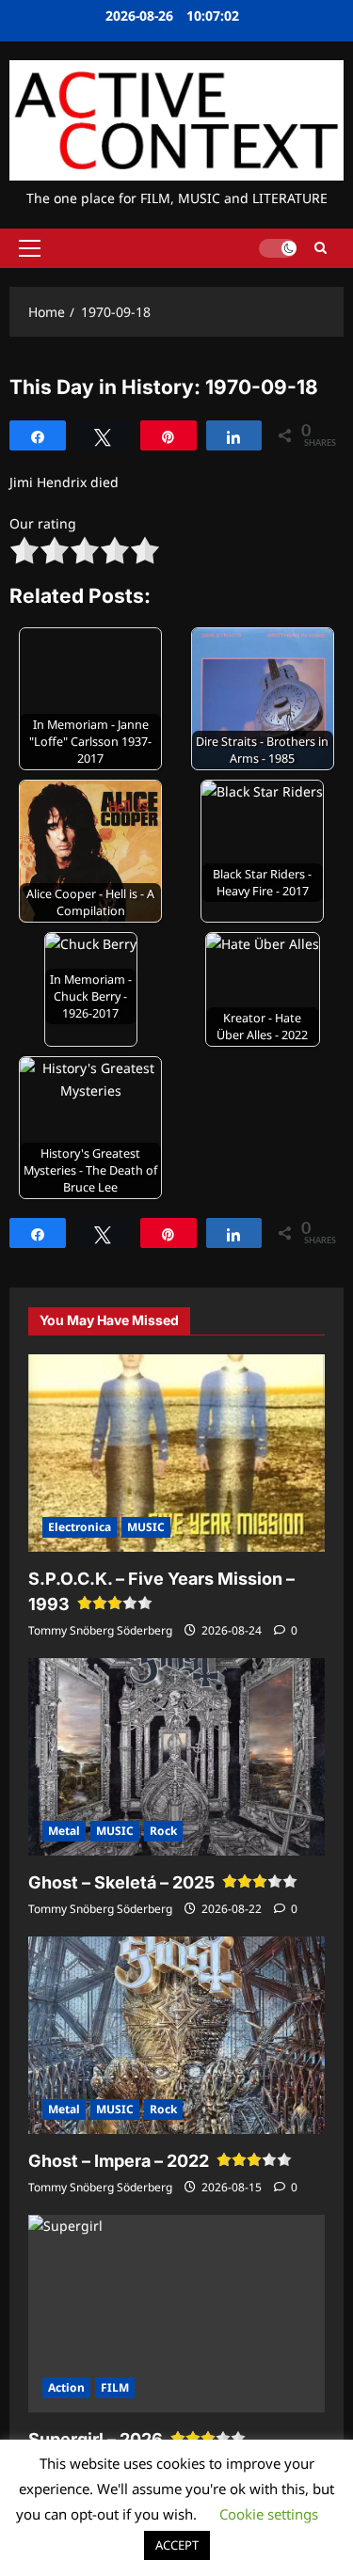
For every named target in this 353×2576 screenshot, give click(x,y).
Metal (64, 1831)
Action (66, 2387)
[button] (30, 248)
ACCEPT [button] (177, 2545)
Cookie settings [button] (269, 2514)
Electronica (80, 1527)
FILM (115, 2387)
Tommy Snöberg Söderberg (100, 1630)
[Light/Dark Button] (278, 248)
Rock (163, 1831)
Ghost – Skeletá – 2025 (121, 1882)
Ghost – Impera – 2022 (119, 2161)
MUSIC (146, 1527)
